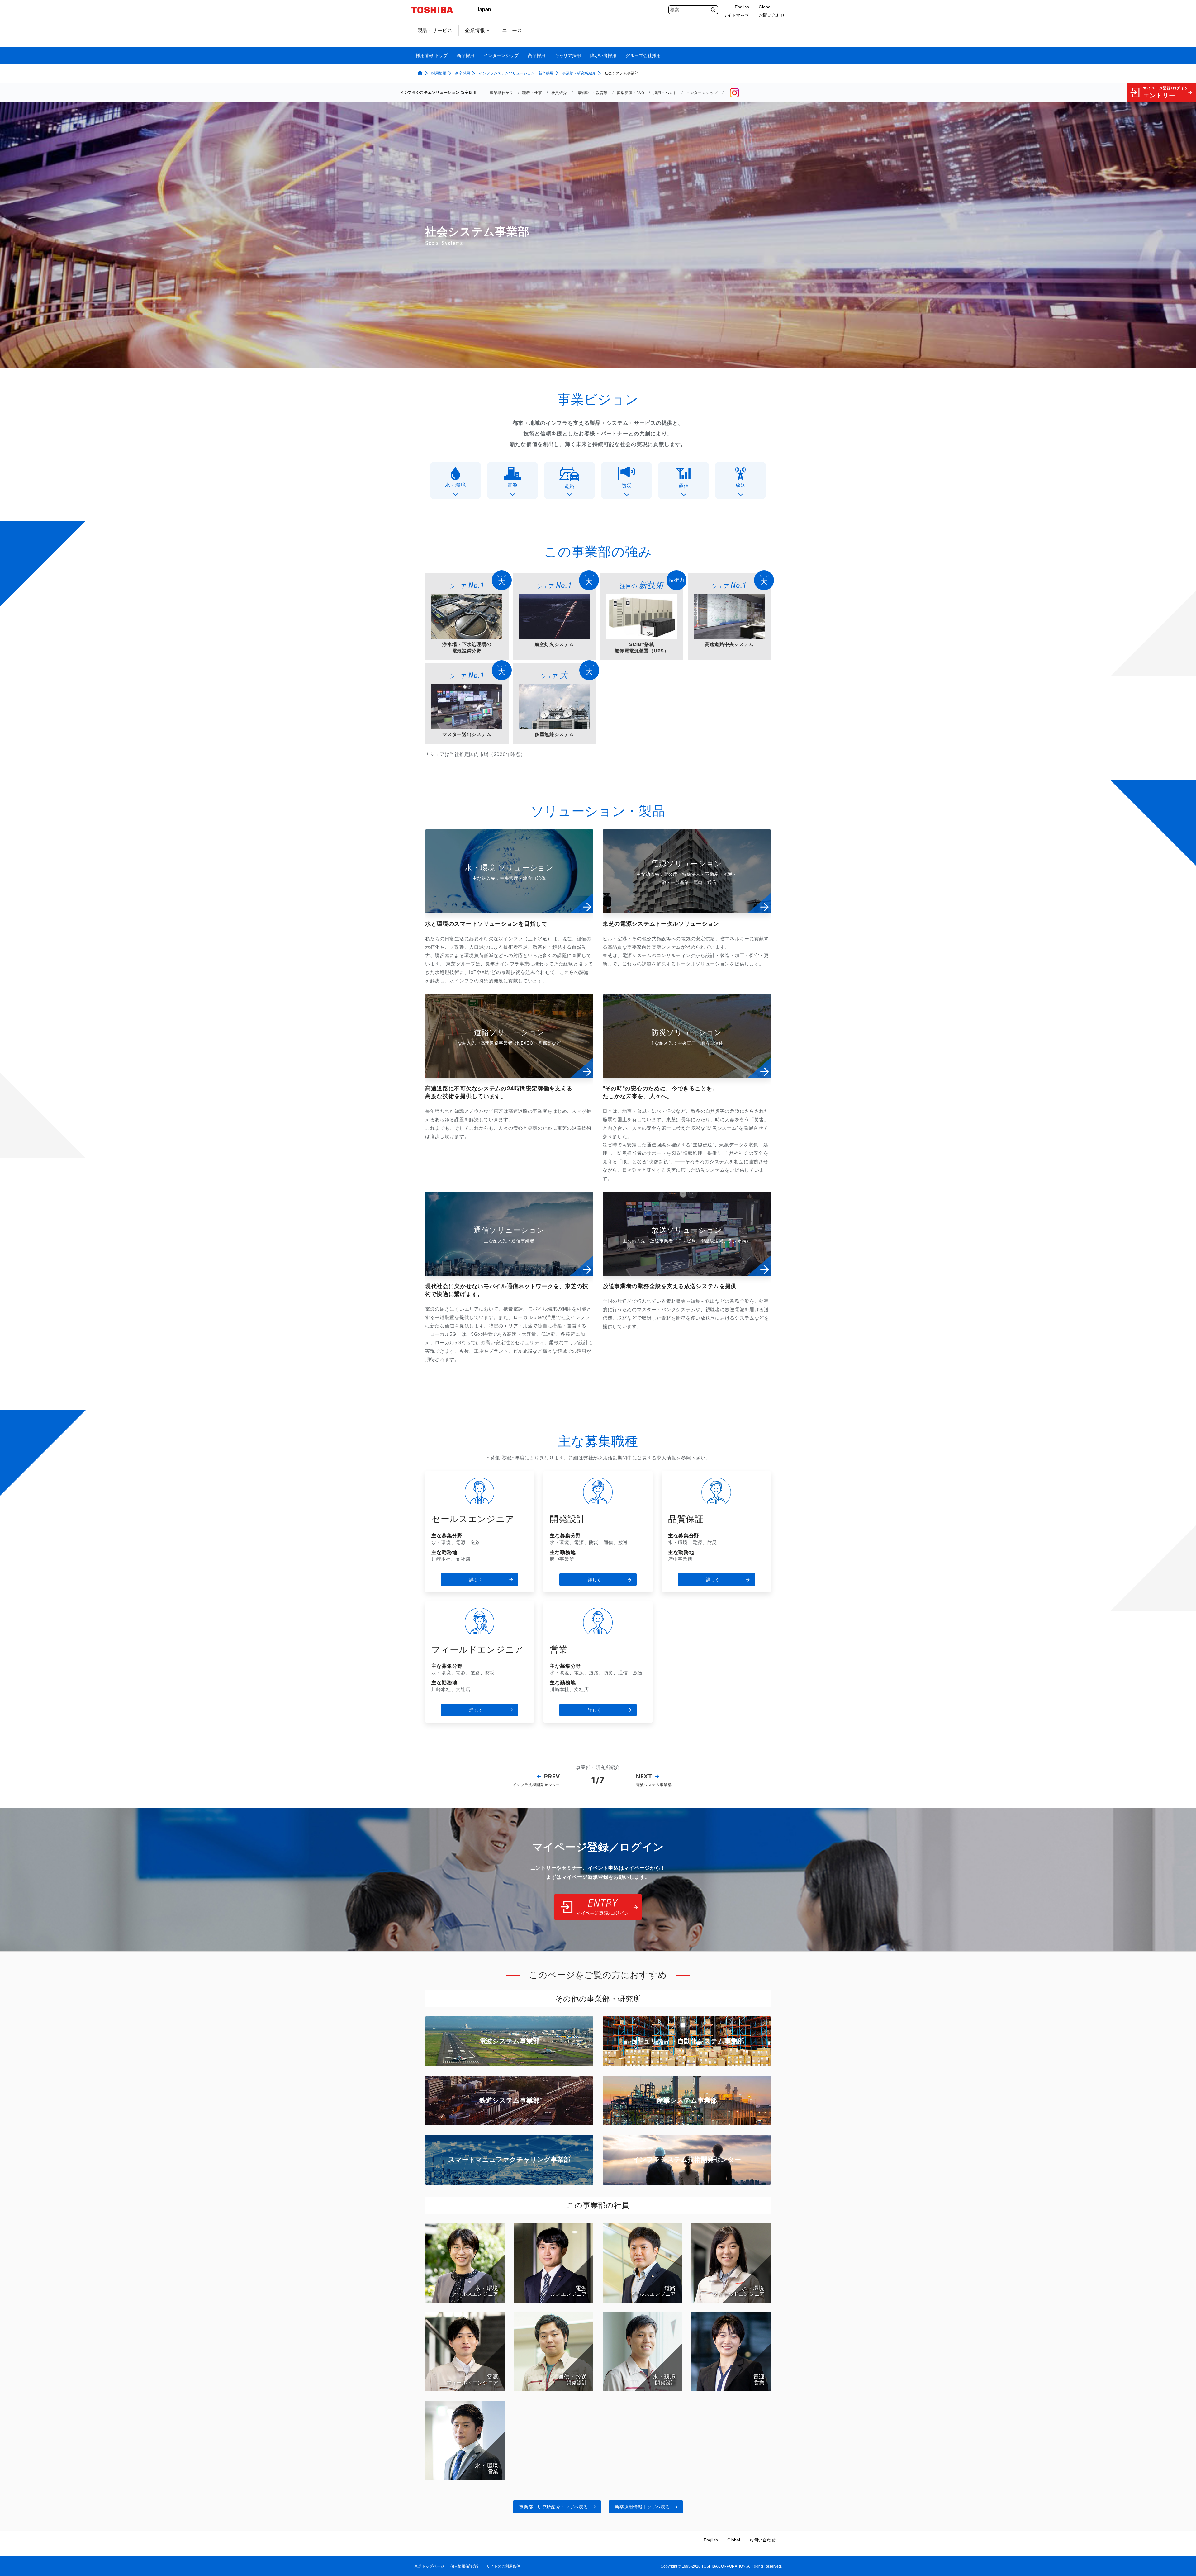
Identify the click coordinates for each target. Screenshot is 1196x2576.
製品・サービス (435, 30)
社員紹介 (559, 93)
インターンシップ (702, 93)
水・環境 (456, 485)
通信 (683, 486)
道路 (570, 486)
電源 (513, 485)
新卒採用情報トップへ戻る (642, 2507)
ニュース (512, 30)
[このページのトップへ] (1182, 2565)
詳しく (476, 1580)
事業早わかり (501, 93)
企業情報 (475, 30)
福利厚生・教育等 (592, 93)
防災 (626, 486)
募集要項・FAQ (630, 93)
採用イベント (665, 93)
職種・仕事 (532, 93)
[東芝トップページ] (436, 10)
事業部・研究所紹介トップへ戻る (554, 2507)
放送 (740, 485)
